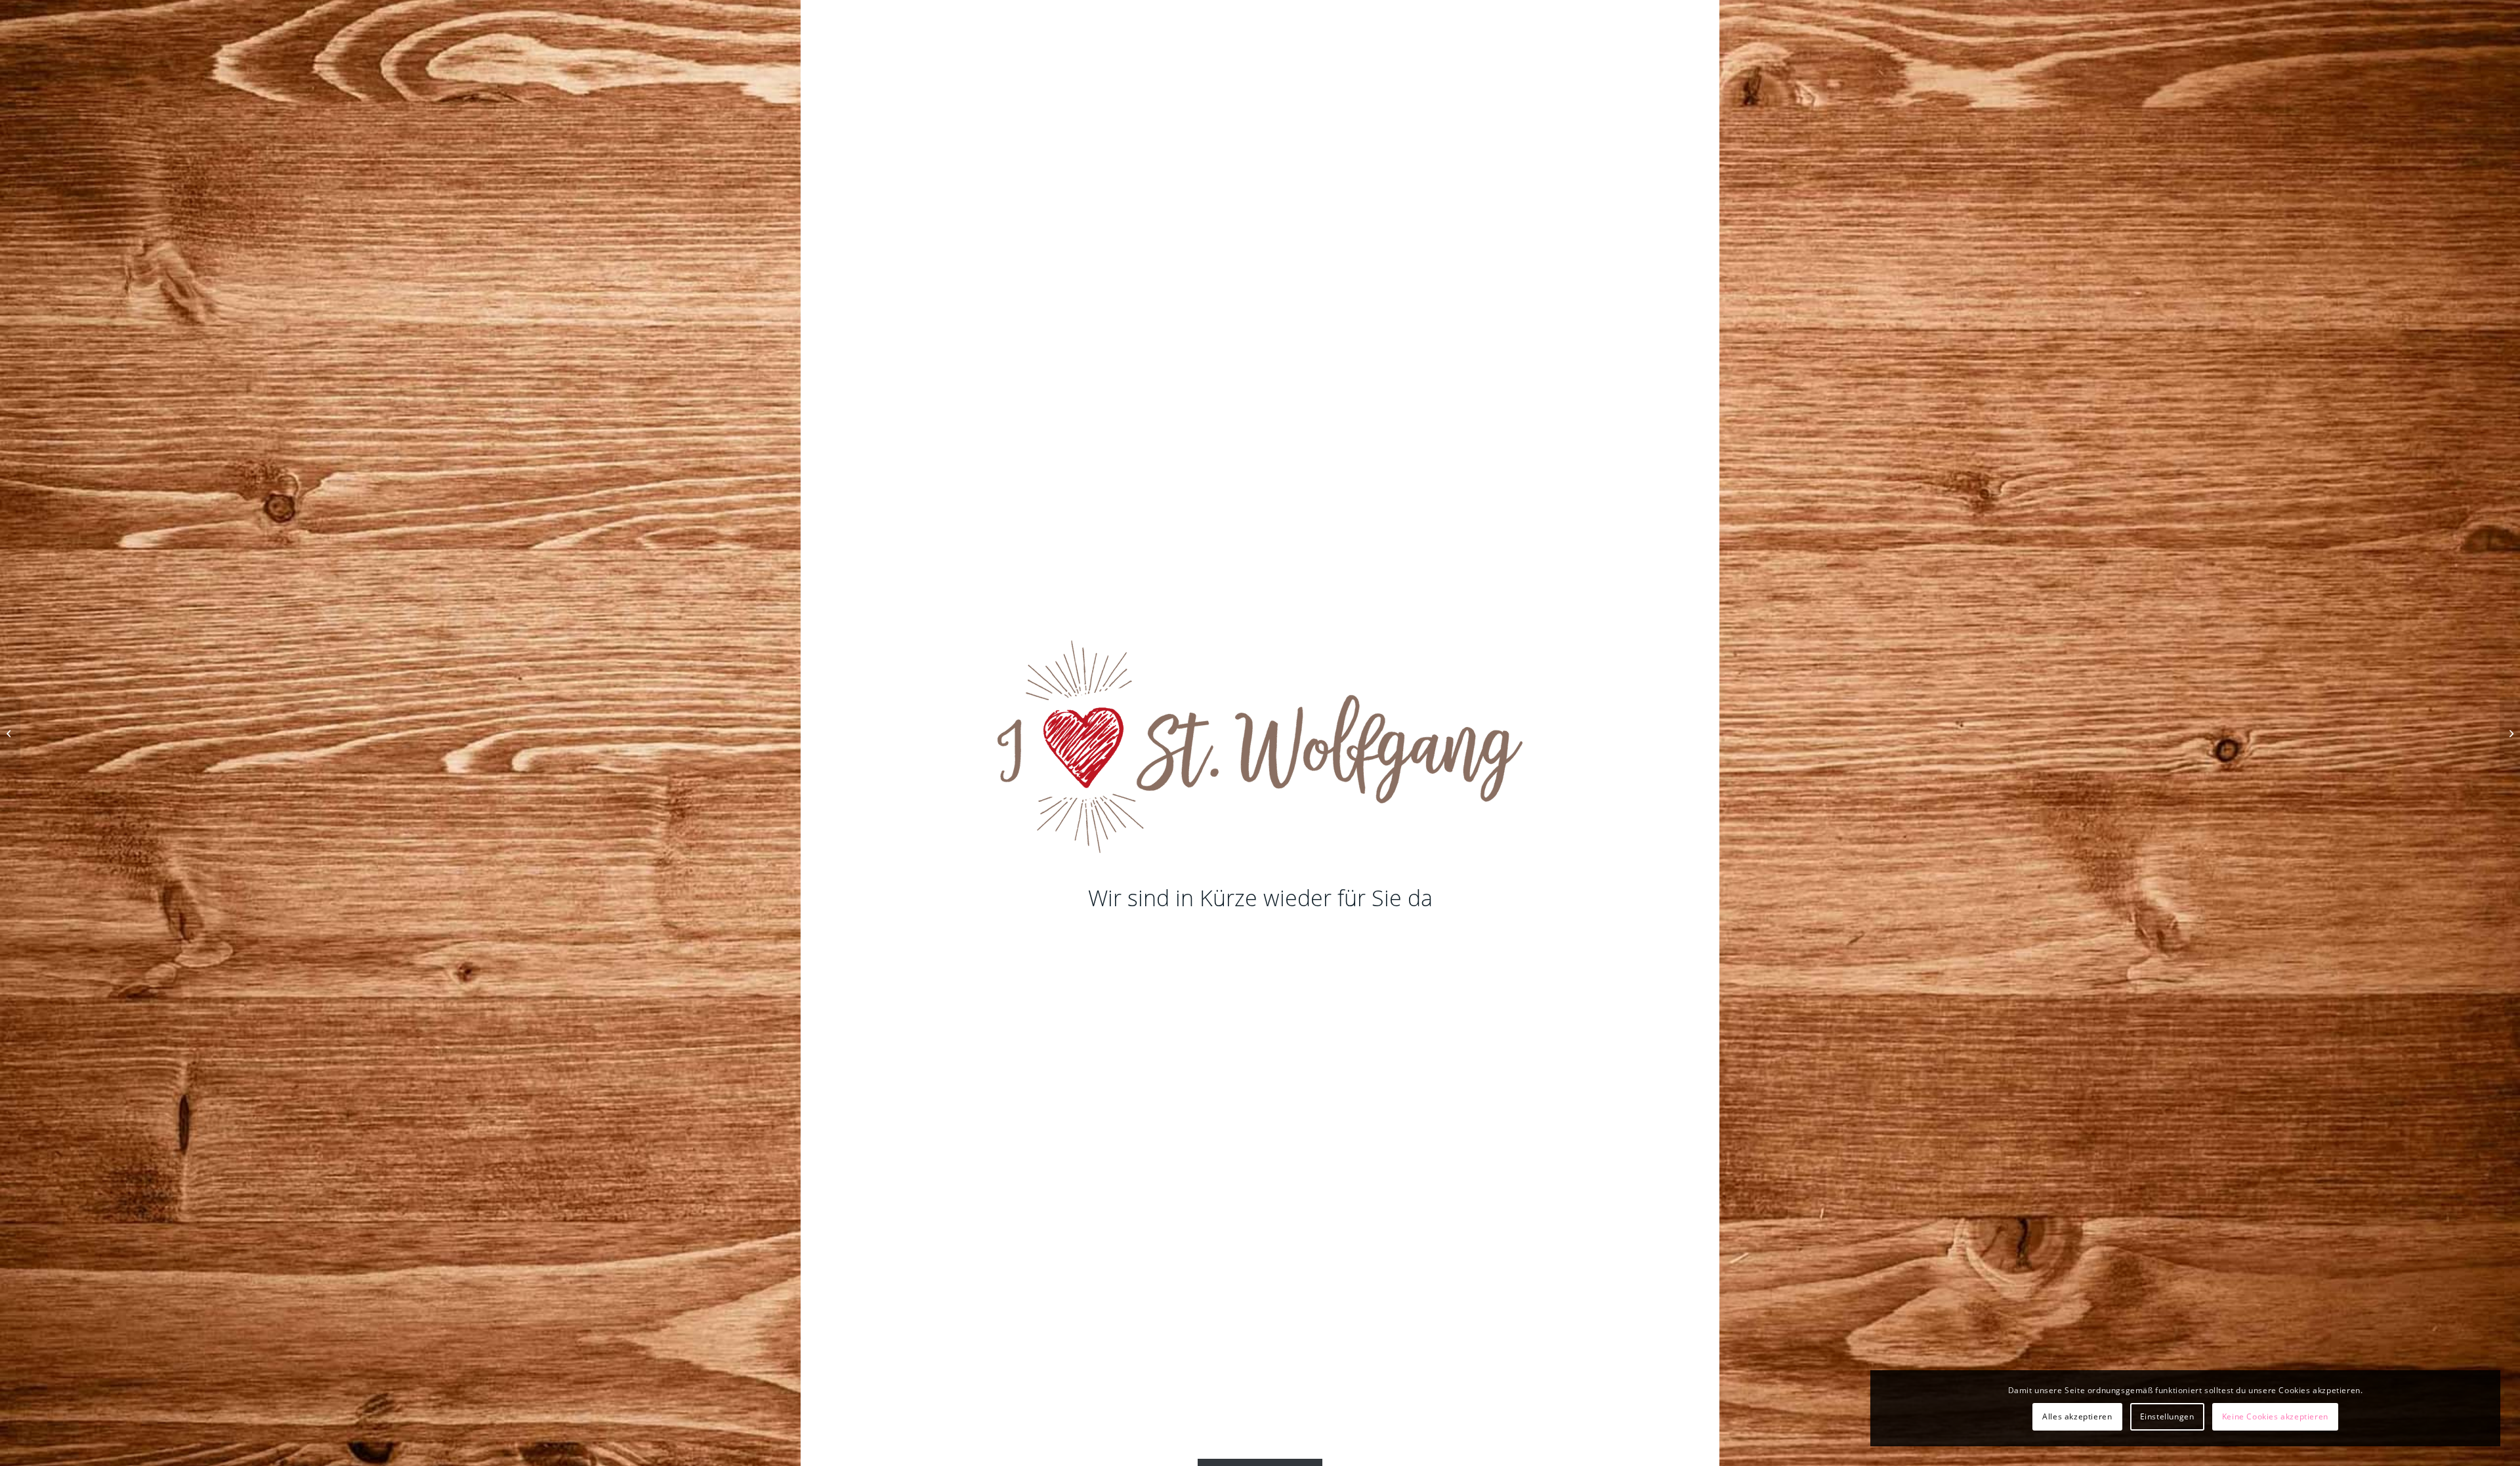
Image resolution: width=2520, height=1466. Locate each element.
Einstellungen (2167, 1416)
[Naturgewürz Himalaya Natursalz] (2510, 733)
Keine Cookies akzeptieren (2275, 1416)
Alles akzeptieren (2077, 1416)
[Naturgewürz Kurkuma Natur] (10, 733)
